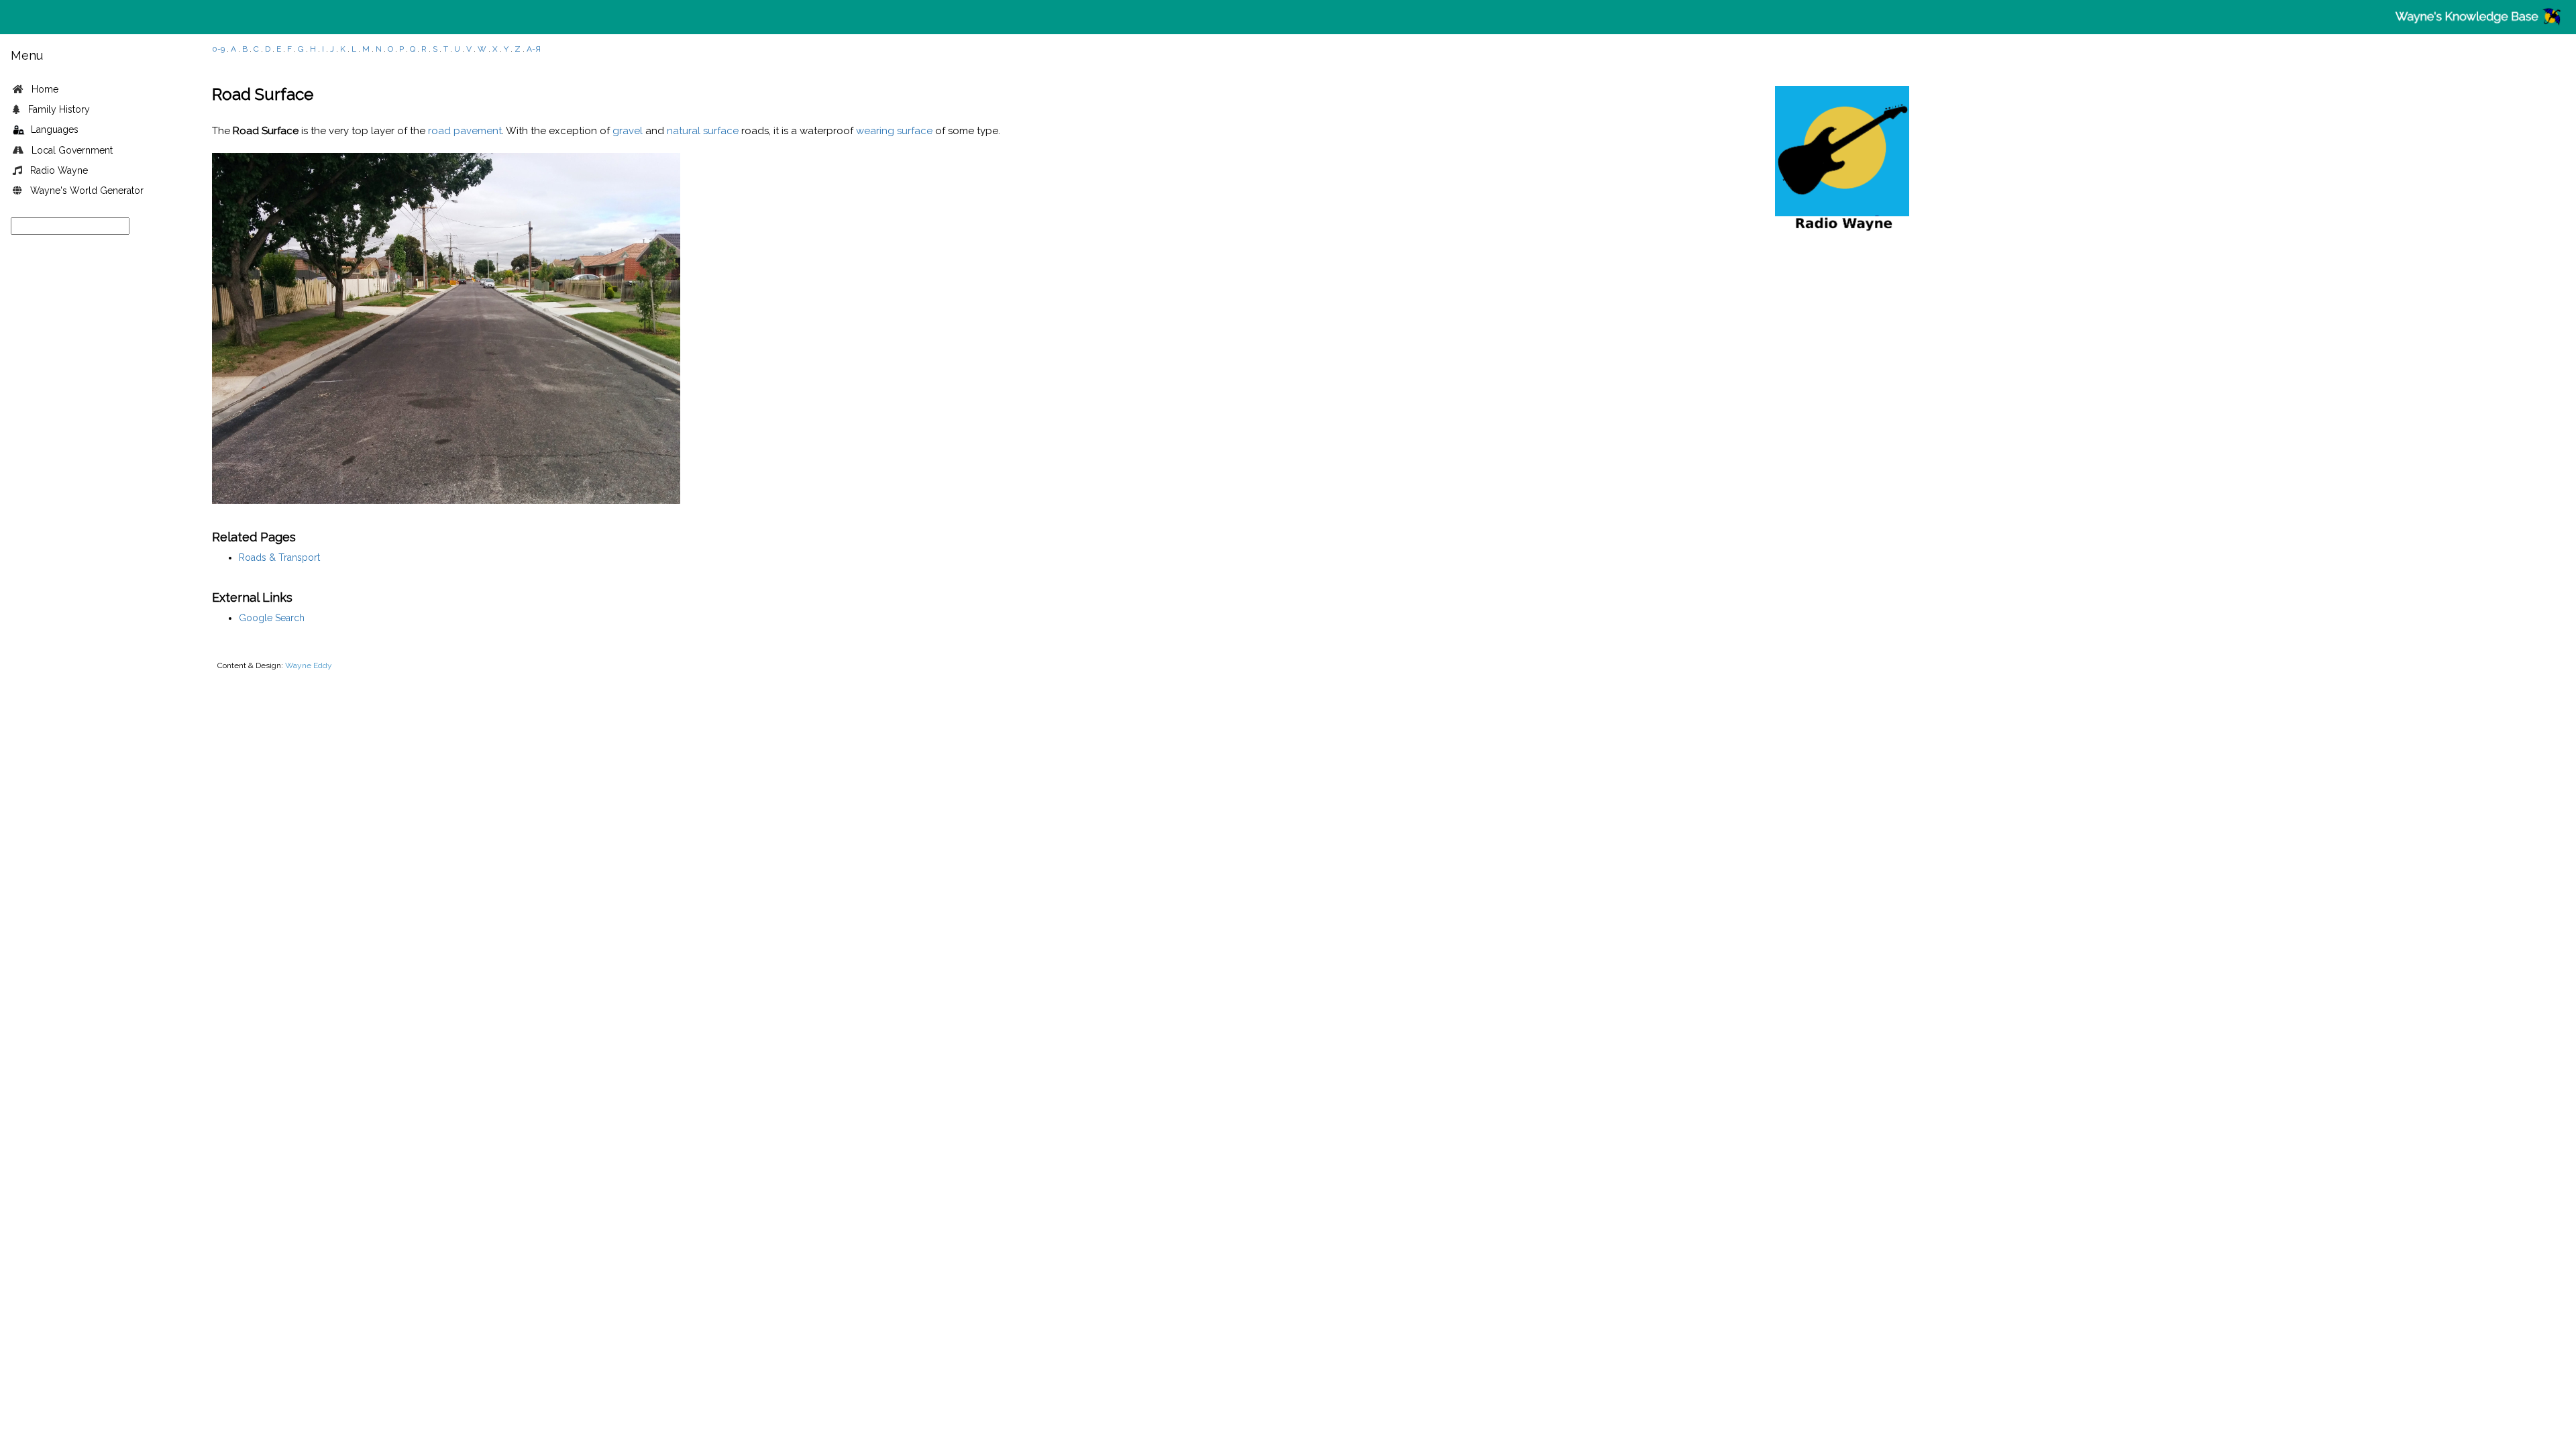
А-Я (534, 49)
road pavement (465, 131)
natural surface (703, 131)
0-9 (218, 49)
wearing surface (894, 131)
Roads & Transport (279, 557)
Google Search (272, 618)
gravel (628, 131)
